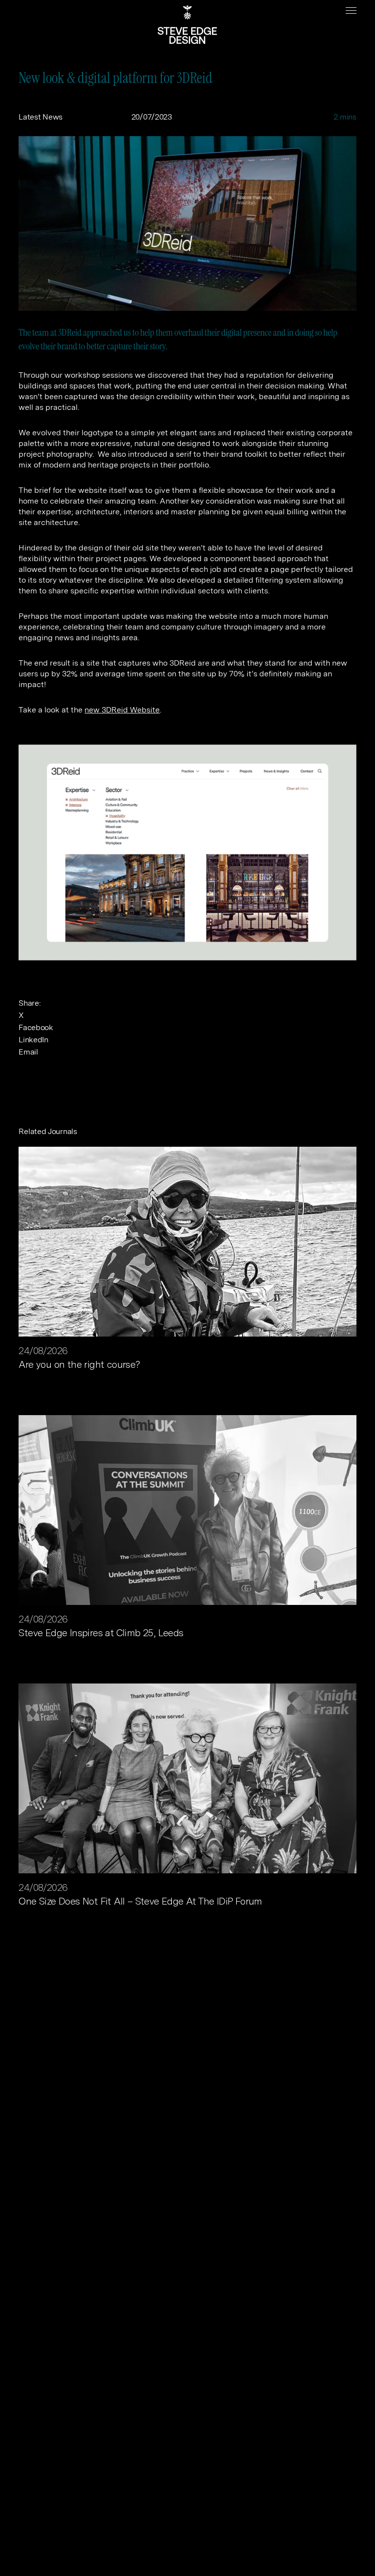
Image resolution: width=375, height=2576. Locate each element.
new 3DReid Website (122, 710)
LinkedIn (33, 1040)
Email (28, 1052)
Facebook (36, 1027)
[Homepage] (187, 24)
